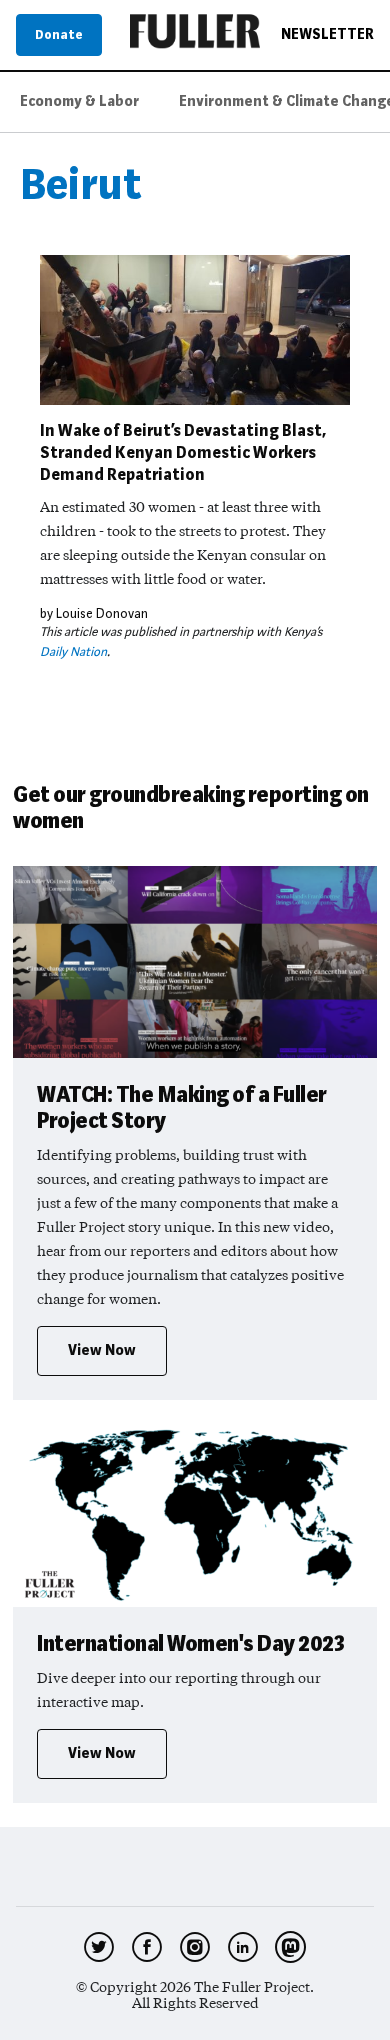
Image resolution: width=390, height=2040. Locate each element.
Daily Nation (73, 651)
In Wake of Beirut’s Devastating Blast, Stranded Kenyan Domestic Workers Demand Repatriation (183, 452)
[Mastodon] (291, 1947)
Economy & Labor (79, 101)
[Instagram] (195, 1947)
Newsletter (327, 35)
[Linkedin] (243, 1947)
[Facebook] (147, 1947)
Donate (59, 34)
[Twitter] (99, 1947)
